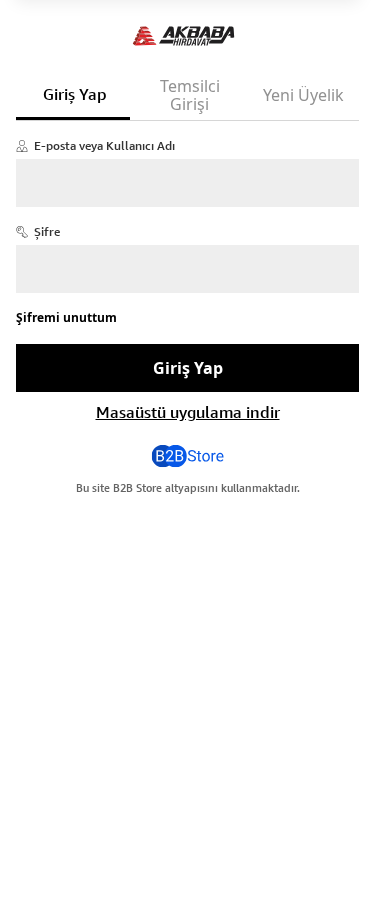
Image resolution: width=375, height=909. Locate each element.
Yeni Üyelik (303, 95)
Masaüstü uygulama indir (188, 412)
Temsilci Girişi (190, 95)
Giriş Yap (75, 94)
